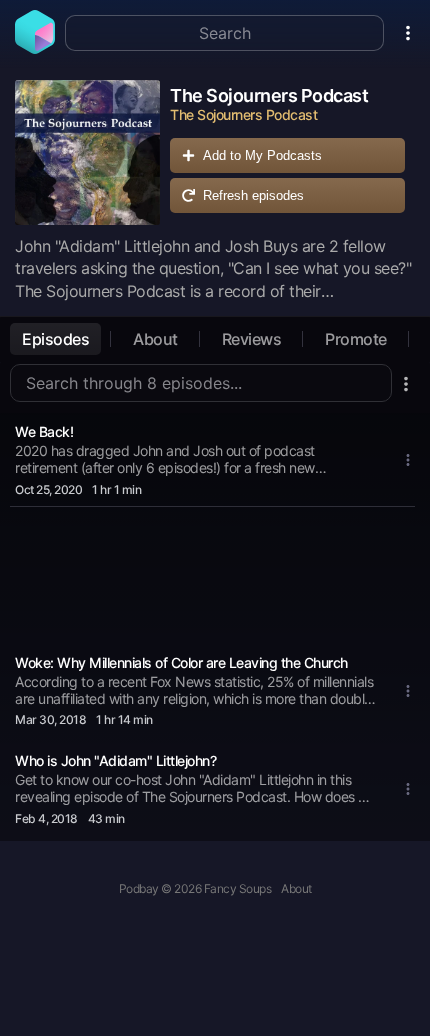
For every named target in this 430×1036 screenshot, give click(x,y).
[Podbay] (35, 48)
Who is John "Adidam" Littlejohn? (115, 760)
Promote (356, 339)
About (155, 339)
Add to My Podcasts (262, 155)
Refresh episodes (253, 195)
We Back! (44, 431)
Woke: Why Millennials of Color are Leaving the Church (181, 662)
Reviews (252, 339)
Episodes (55, 339)
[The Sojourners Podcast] (87, 152)
